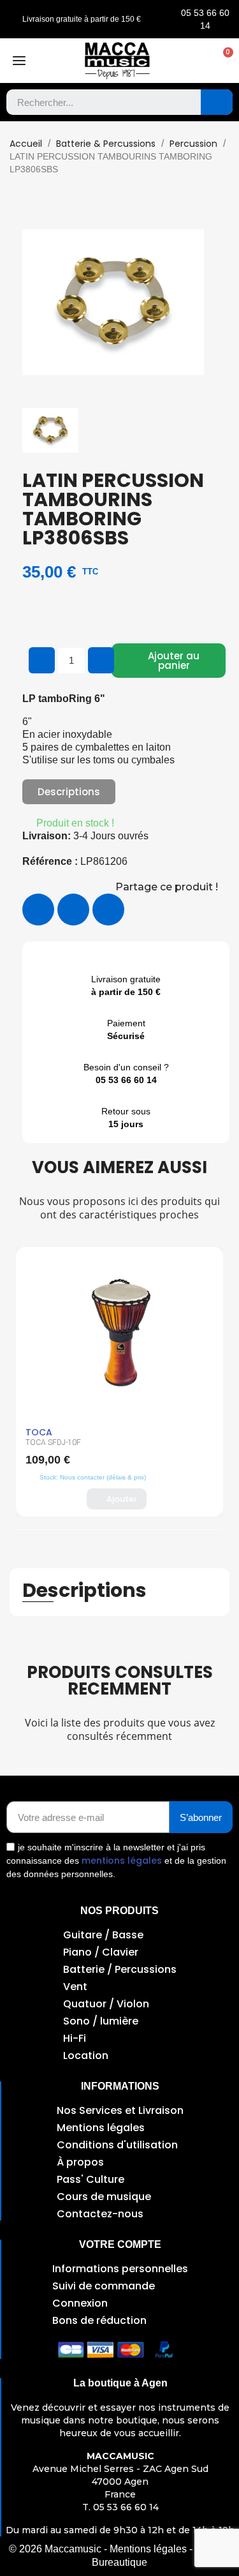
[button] (222, 61)
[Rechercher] (217, 102)
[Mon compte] (196, 61)
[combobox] (94, 102)
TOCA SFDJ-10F (53, 1442)
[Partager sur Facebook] (38, 910)
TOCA (39, 1432)
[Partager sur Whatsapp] (108, 910)
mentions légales (122, 1861)
